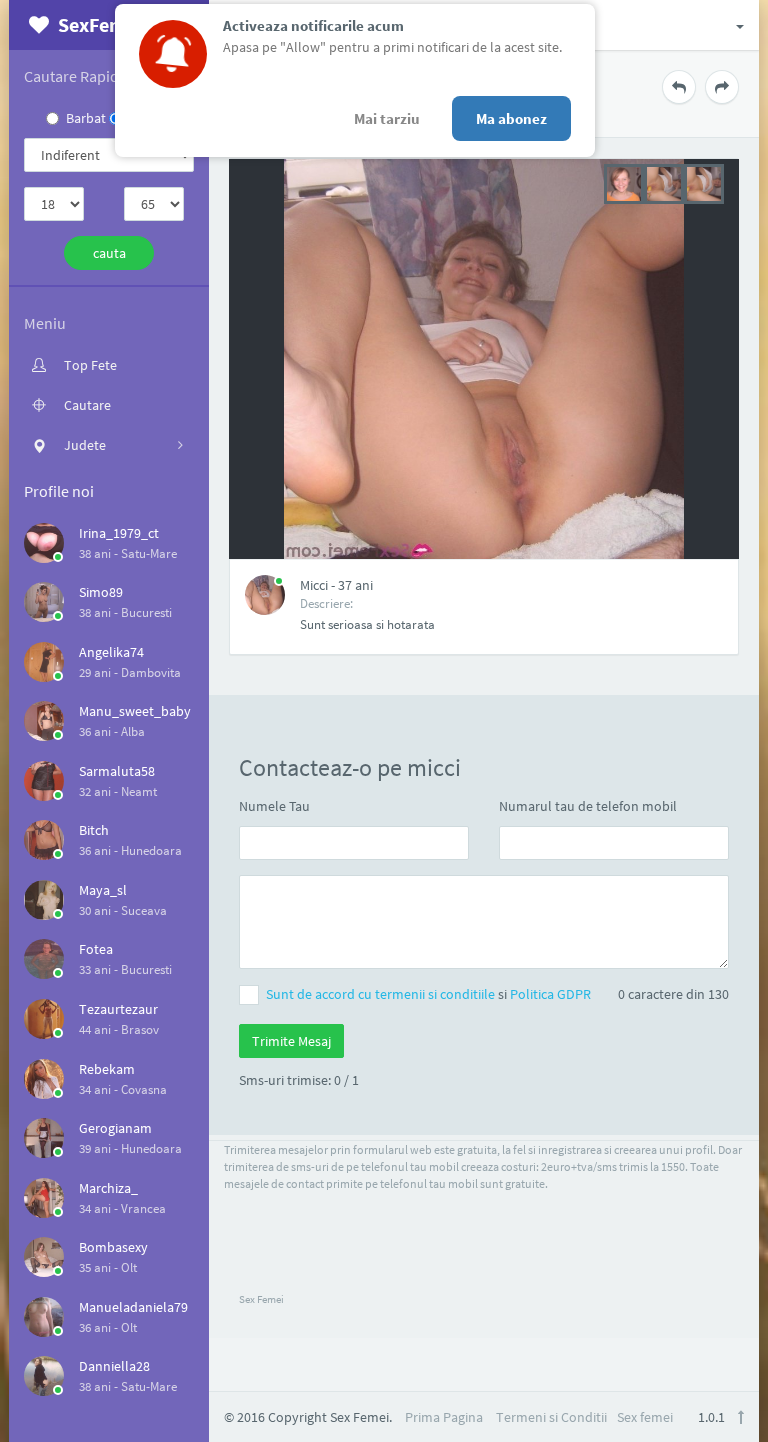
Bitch (94, 830)
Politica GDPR (550, 994)
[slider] (664, 182)
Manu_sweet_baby (135, 711)
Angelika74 (111, 652)
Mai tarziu (387, 118)
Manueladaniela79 (133, 1307)
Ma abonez (511, 118)
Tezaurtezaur (118, 1009)
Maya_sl (103, 890)
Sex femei (645, 1417)
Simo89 (101, 592)
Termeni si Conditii (551, 1417)
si (428, 994)
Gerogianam (115, 1128)
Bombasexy (113, 1247)
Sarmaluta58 (117, 771)
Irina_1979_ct (119, 533)
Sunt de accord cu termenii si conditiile (382, 994)
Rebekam (107, 1069)
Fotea (96, 949)
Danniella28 (114, 1366)
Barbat (86, 118)
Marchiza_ (108, 1188)
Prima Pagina (444, 1417)
